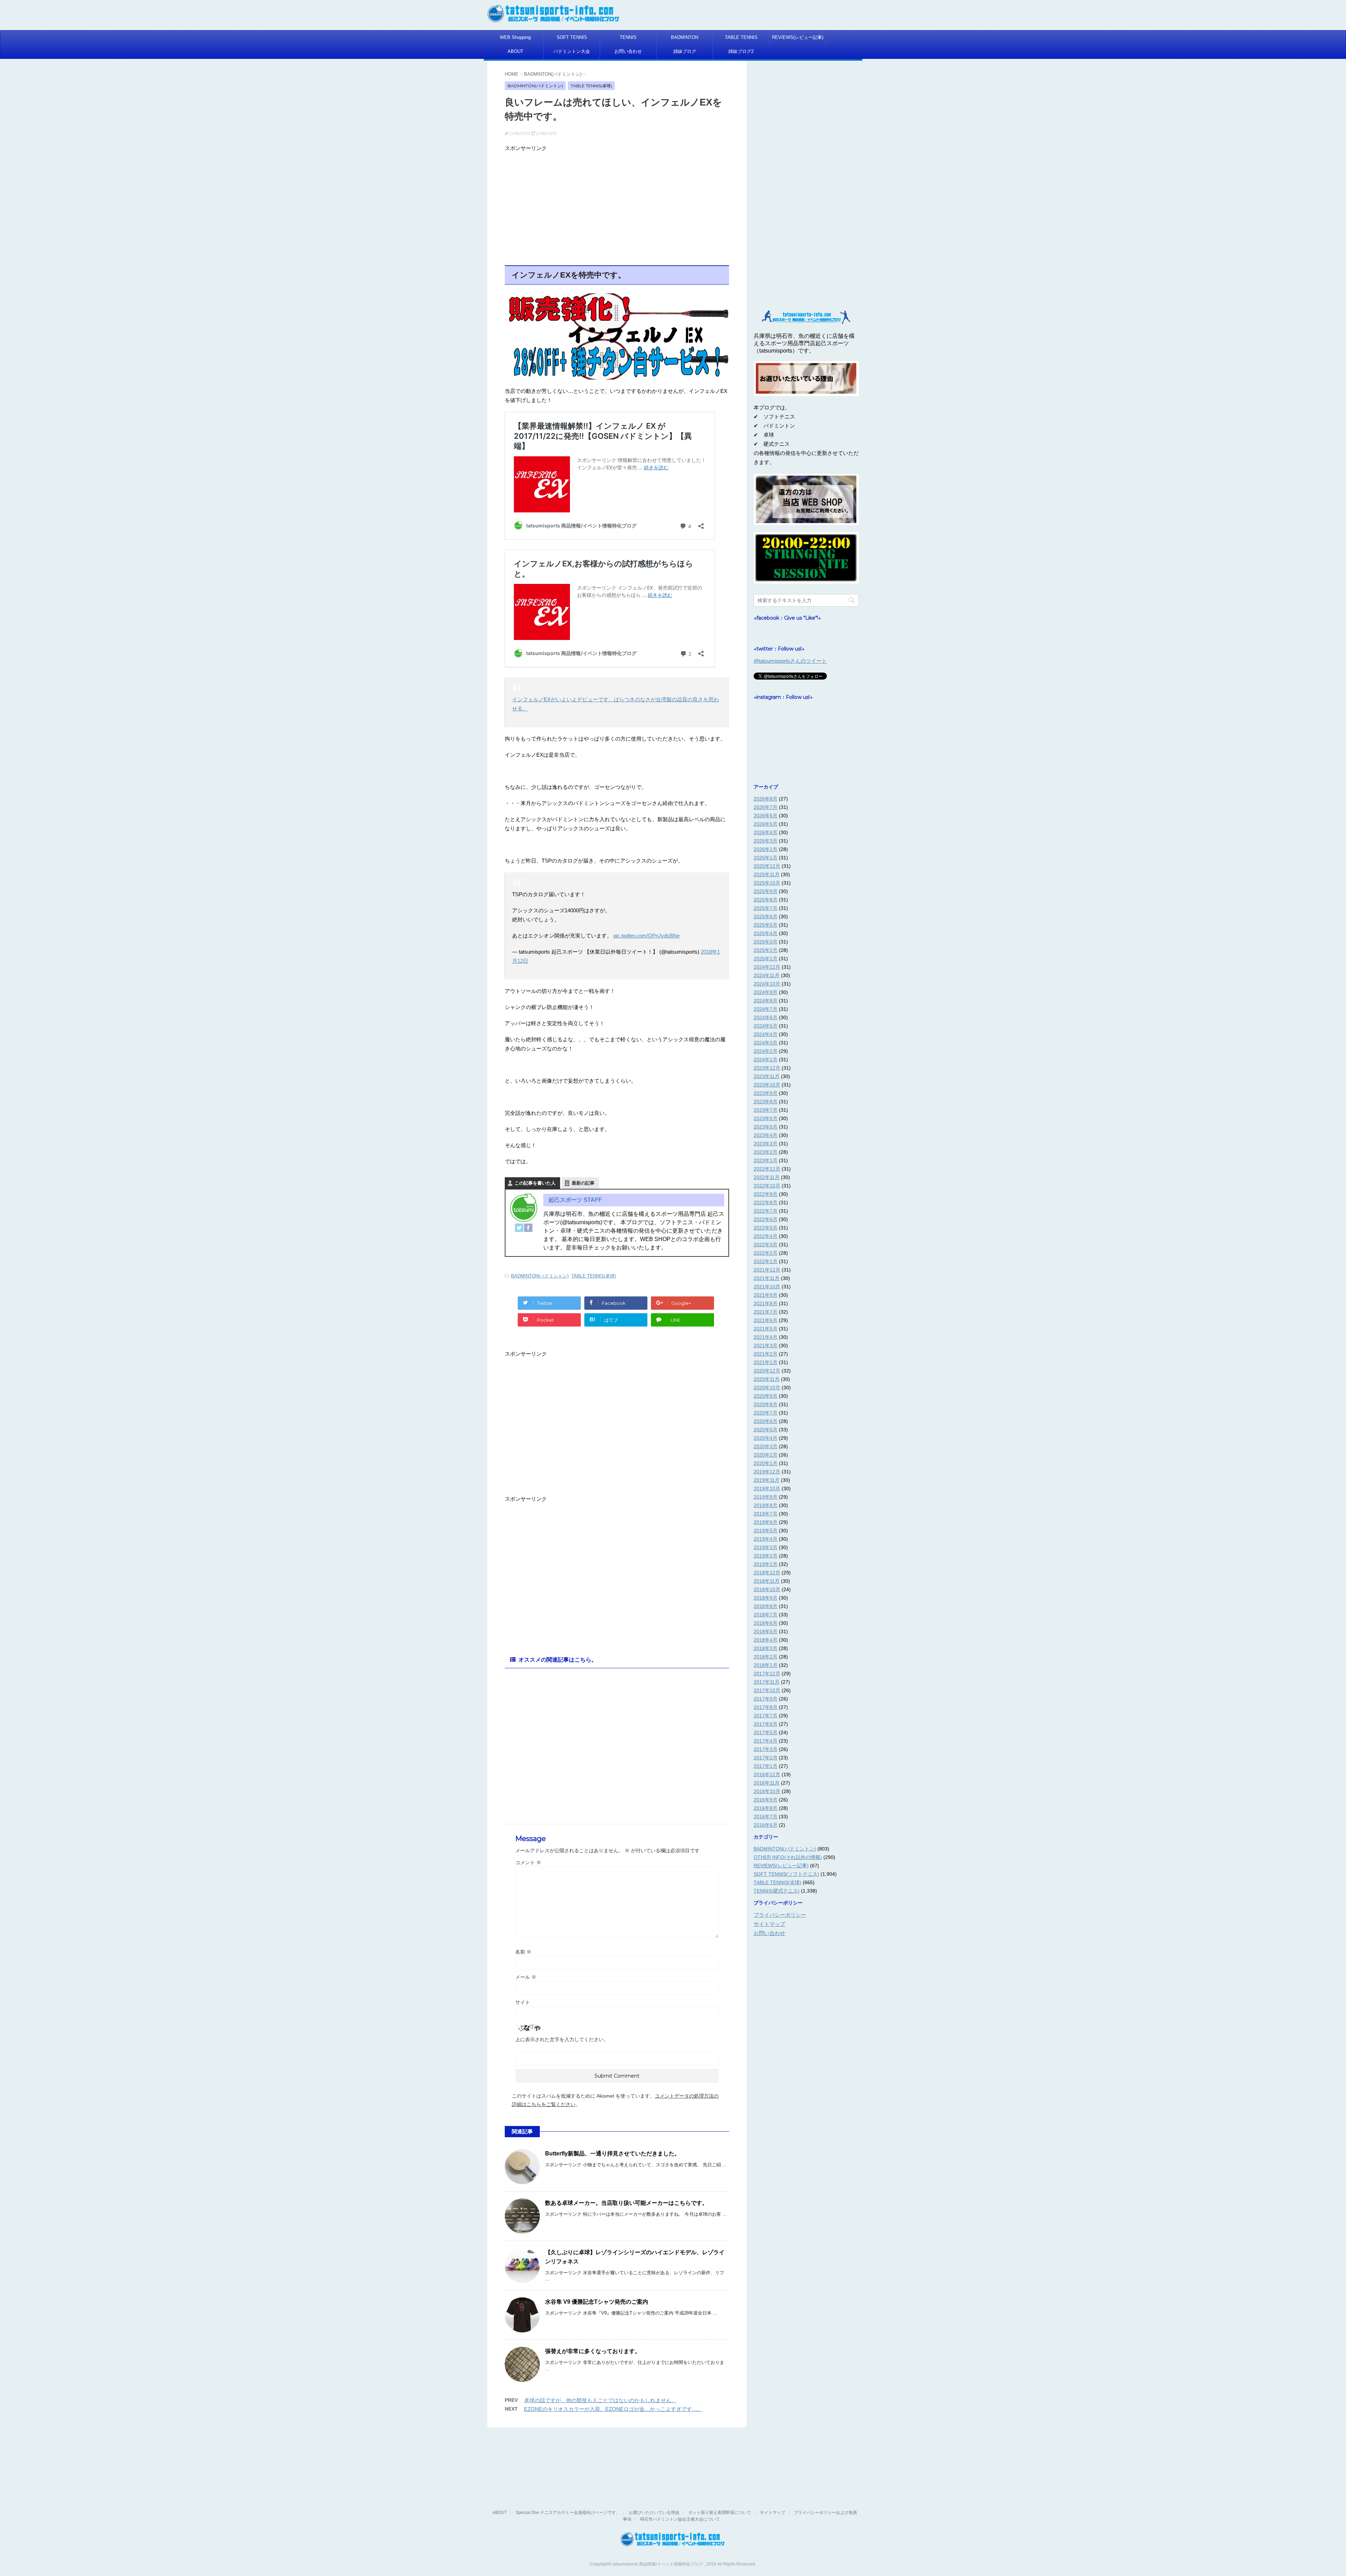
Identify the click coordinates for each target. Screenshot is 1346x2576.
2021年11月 (767, 1278)
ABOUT (515, 51)
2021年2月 (766, 1354)
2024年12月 (767, 967)
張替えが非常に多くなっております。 (593, 2351)
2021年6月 (766, 1320)
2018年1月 (766, 1665)
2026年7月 (766, 807)
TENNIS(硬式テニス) (777, 1891)
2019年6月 (766, 1522)
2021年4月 (766, 1337)
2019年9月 (766, 1497)
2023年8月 (766, 1102)
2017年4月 (766, 1741)
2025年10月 (767, 883)
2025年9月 (766, 891)
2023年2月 (766, 1152)
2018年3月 (766, 1648)
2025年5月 (766, 925)
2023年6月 (766, 1118)
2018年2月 (766, 1657)
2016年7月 (766, 1817)
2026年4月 (766, 832)
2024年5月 (766, 1026)
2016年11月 (767, 1783)
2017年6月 (766, 1724)
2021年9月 (766, 1295)
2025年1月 (766, 959)
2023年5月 (766, 1127)
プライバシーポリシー (780, 1915)
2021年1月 (766, 1362)
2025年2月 (766, 950)
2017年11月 (767, 1682)
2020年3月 (766, 1446)
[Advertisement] (617, 204)
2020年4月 (766, 1438)
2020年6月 (766, 1421)
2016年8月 (766, 1808)
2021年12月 (767, 1270)
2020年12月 (767, 1371)
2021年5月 (766, 1329)
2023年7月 (766, 1110)
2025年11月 (767, 874)
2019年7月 (766, 1514)
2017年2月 (766, 1758)
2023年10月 (767, 1085)
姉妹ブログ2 (741, 51)
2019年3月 (766, 1547)
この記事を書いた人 (535, 1183)
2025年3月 (766, 942)
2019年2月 (766, 1556)
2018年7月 (766, 1615)
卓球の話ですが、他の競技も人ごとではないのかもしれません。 (600, 2400)
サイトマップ (769, 1924)
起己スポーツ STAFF (575, 1200)
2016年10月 (767, 1791)
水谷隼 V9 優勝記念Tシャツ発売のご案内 (597, 2302)
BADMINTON (685, 37)
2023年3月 (766, 1144)
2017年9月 (766, 1699)
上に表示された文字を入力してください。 (562, 2039)
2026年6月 (766, 816)
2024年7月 (766, 1009)
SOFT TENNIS (572, 37)
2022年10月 (767, 1186)
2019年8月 (766, 1505)
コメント (528, 1862)
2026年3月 (766, 841)
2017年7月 (766, 1716)
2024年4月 (766, 1034)
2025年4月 (766, 933)
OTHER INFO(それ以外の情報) (788, 1857)
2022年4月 (766, 1236)
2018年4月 (766, 1640)
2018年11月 (767, 1581)
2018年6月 (766, 1623)
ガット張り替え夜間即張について (720, 2513)
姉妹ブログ (685, 51)
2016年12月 (767, 1774)
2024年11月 (767, 975)
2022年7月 (766, 1211)
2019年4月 (766, 1539)
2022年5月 (766, 1228)
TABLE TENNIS (741, 37)
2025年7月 (766, 908)
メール (526, 1977)
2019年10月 (767, 1488)
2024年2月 (766, 1051)
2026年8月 (766, 799)
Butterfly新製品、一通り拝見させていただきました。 (613, 2154)
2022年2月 (766, 1253)
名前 (523, 1952)
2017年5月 (766, 1732)
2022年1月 (766, 1261)
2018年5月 (766, 1631)
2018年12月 (767, 1573)
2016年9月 (766, 1800)
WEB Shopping (515, 37)
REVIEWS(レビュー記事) (798, 37)
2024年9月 (766, 992)
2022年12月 (767, 1169)
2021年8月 (766, 1303)
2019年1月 (766, 1564)
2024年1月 (766, 1059)
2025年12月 (767, 866)
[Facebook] (528, 1228)
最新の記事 (583, 1183)
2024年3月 (766, 1043)
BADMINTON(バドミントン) (540, 1276)
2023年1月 (766, 1160)
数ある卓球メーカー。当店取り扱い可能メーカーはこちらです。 (626, 2203)
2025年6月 (766, 916)
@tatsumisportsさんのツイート (790, 661)
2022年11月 (767, 1177)
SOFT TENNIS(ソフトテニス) (786, 1874)
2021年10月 (767, 1287)
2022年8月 (766, 1202)
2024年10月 (767, 984)
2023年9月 (766, 1093)
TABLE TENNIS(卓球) (594, 1276)
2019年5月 (766, 1531)
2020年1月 (766, 1463)
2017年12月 (767, 1674)
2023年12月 (767, 1068)
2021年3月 (766, 1345)
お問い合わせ (628, 51)
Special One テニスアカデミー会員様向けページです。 (568, 2513)
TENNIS (628, 37)
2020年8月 (766, 1404)
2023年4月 (766, 1135)
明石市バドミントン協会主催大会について (680, 2519)
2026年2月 (766, 849)
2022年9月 (766, 1194)
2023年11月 (767, 1076)
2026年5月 (766, 824)
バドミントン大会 (572, 51)
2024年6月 (766, 1017)
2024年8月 (766, 1001)
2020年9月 (766, 1396)
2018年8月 (766, 1606)
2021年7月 (766, 1312)
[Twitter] (519, 1228)
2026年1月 (766, 858)
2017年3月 (766, 1749)
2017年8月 (766, 1707)
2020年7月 (766, 1413)
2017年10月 (767, 1690)
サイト (523, 2002)
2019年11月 (767, 1480)
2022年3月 (766, 1245)
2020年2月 (766, 1455)
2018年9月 (766, 1598)
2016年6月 (766, 1825)
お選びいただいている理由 (654, 2513)
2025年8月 (766, 900)
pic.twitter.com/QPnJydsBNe (647, 936)
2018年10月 (767, 1589)
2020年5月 (766, 1430)
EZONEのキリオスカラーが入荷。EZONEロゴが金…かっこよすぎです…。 (613, 2409)
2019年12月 (767, 1472)
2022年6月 (766, 1219)
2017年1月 (766, 1766)
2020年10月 (767, 1388)
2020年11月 (767, 1379)
